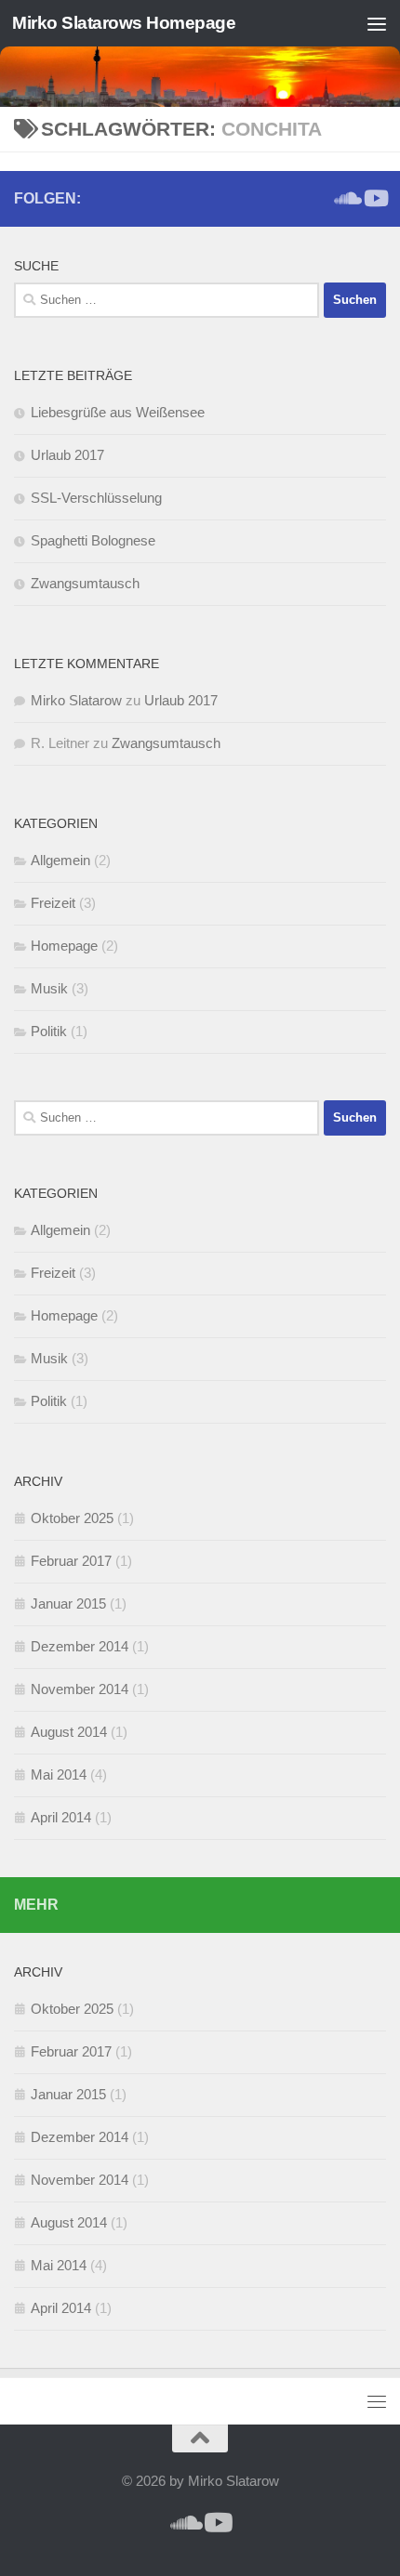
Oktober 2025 (72, 1518)
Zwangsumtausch (85, 583)
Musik (49, 988)
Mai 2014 (59, 1774)
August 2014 (69, 1732)
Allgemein (60, 860)
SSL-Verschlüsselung (96, 498)
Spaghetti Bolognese (93, 540)
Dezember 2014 (80, 1646)
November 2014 (80, 1689)
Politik (49, 1031)
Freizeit (53, 903)
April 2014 (61, 1817)
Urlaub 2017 (67, 455)
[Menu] (377, 23)
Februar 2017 (71, 1561)
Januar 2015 (68, 1603)
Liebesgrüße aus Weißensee (118, 412)
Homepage (64, 946)
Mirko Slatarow (76, 700)
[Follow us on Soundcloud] (345, 198)
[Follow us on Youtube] (375, 198)
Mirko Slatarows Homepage (124, 23)
